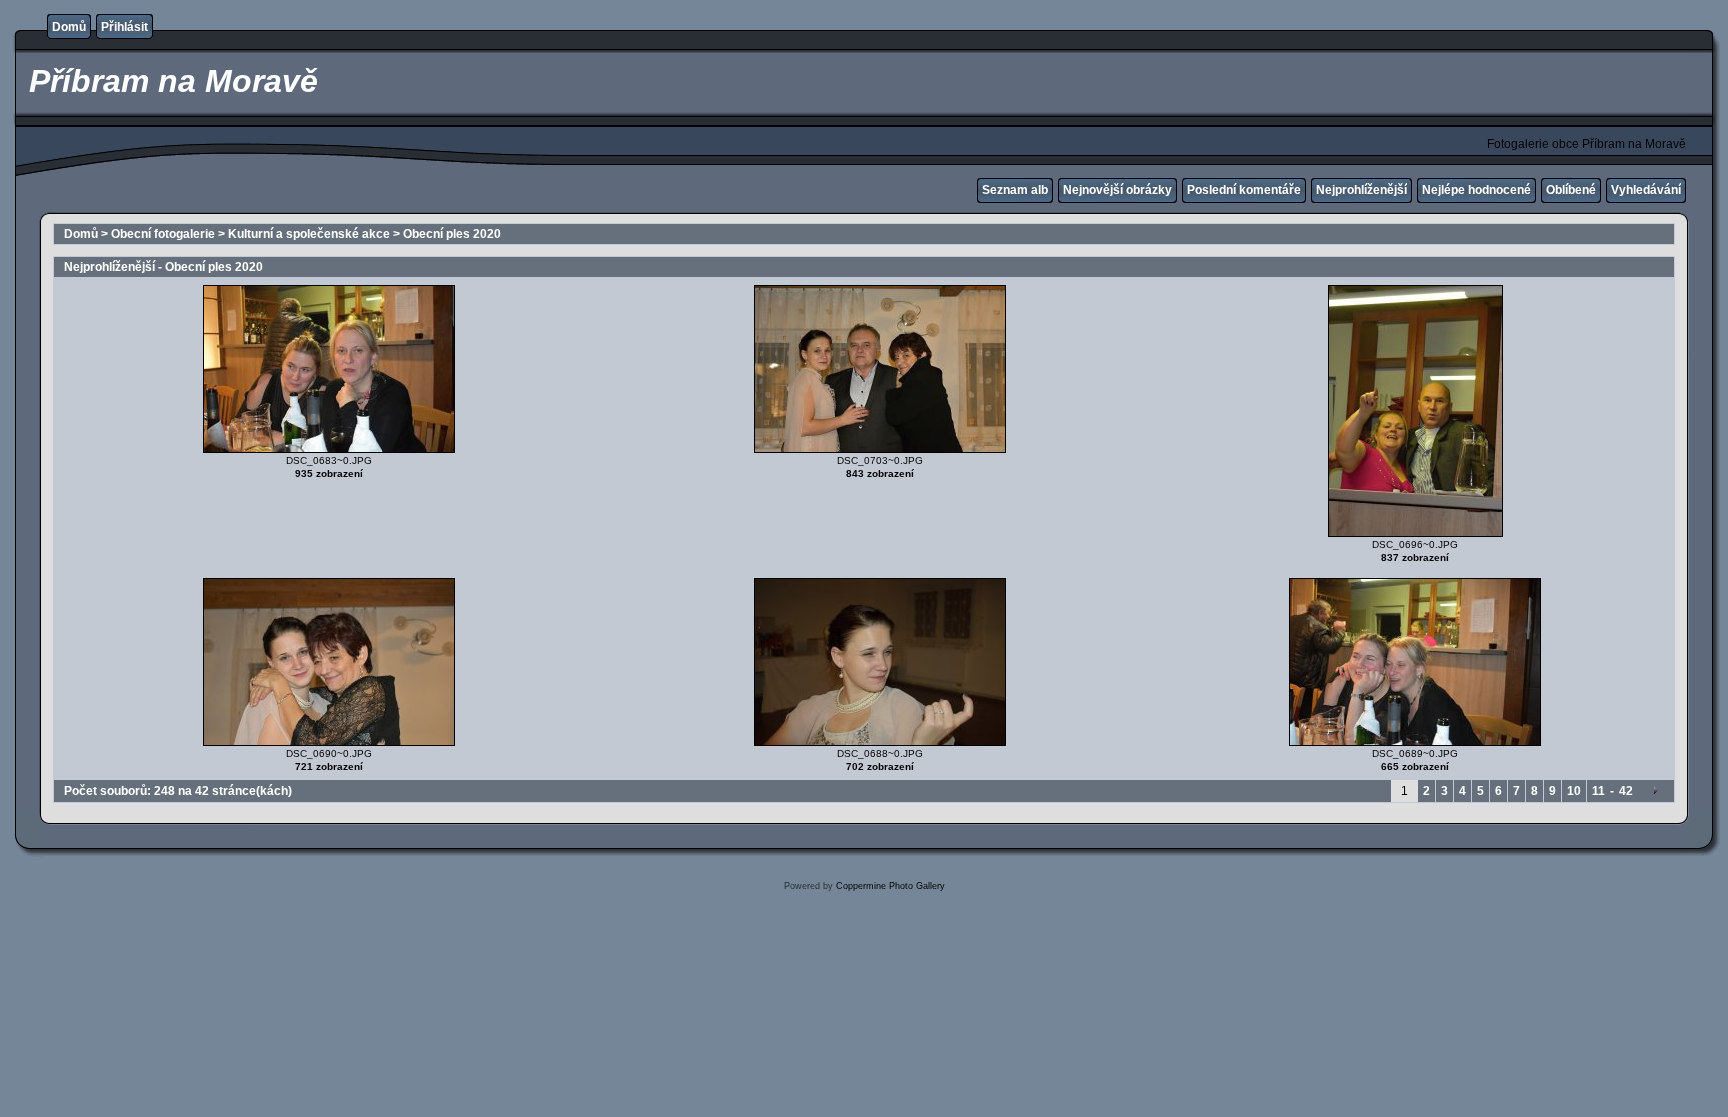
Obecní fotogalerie (163, 234)
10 (1574, 791)
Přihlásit (124, 27)
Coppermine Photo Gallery (890, 886)
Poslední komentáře (1244, 190)
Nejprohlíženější (1361, 190)
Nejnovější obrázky (1117, 190)
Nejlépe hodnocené (1476, 190)
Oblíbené (1571, 190)
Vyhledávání (1646, 190)
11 (1598, 791)
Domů (69, 27)
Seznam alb (1015, 190)
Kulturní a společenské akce (309, 234)
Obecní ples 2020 (452, 234)
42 (1626, 791)
